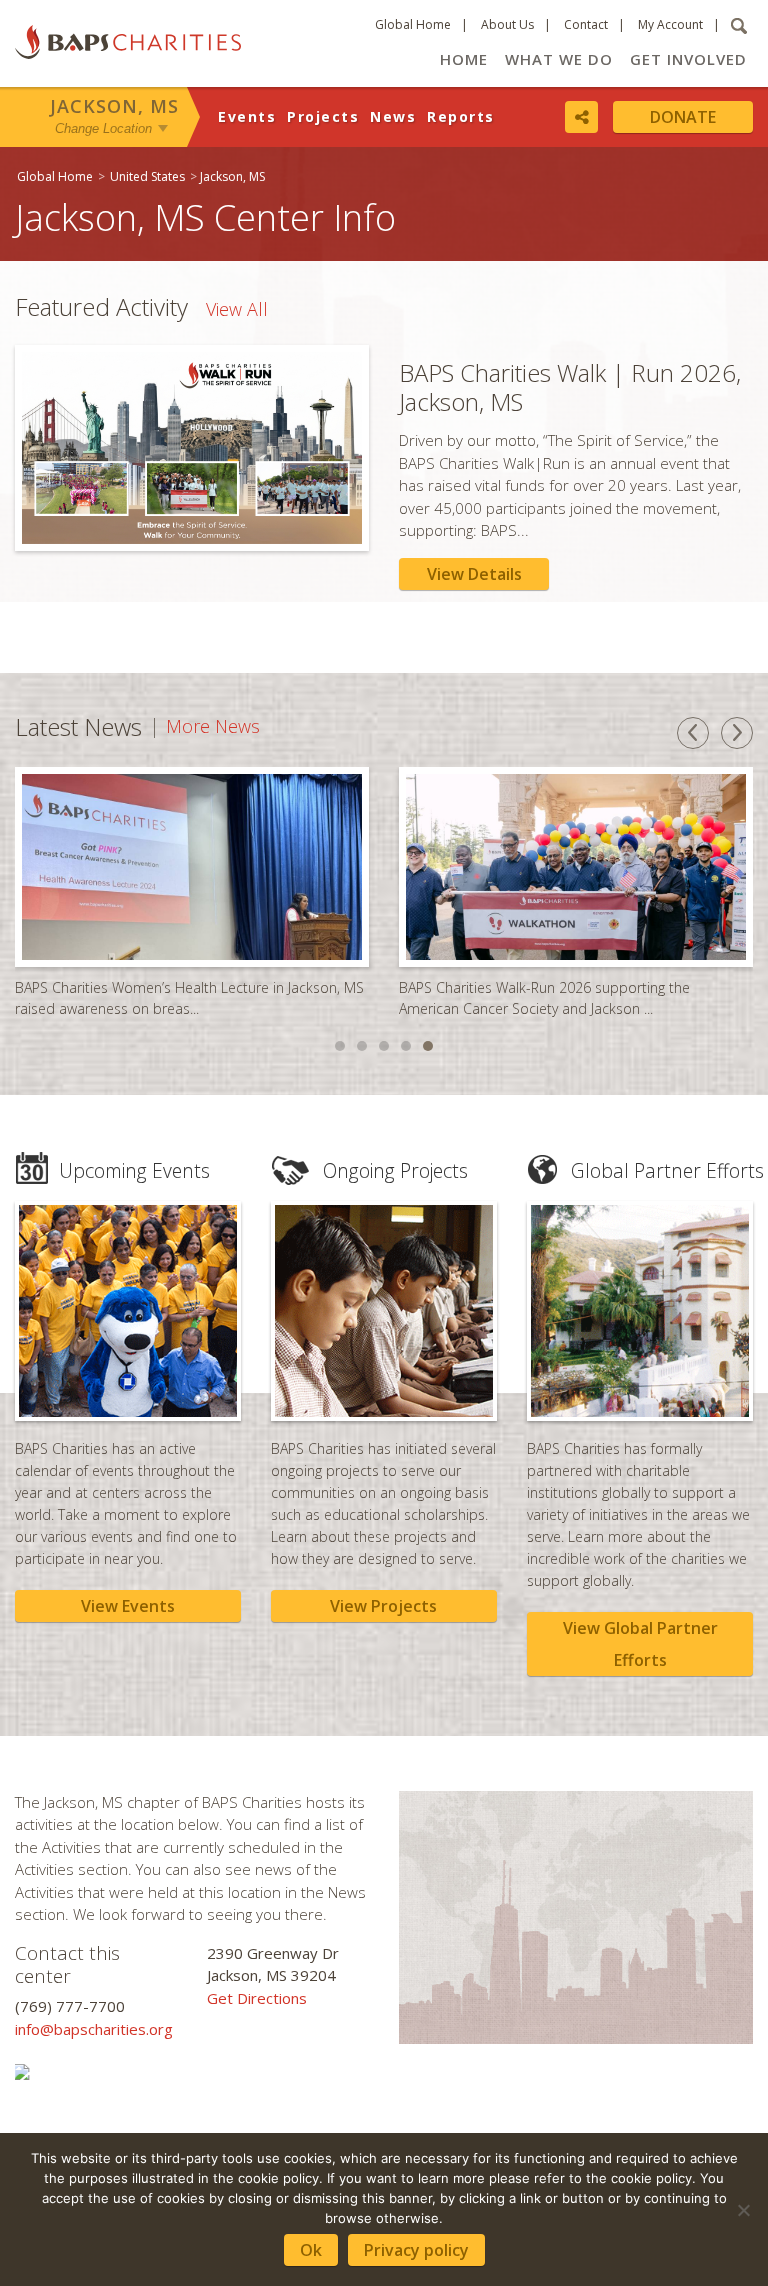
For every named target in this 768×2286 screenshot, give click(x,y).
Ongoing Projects (395, 1170)
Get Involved (688, 59)
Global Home (413, 24)
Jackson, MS (114, 106)
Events (247, 116)
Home (464, 59)
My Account (670, 24)
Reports (461, 116)
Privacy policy (416, 2250)
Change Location (103, 128)
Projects (323, 116)
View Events (128, 1606)
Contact (586, 24)
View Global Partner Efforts (640, 1644)
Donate (683, 117)
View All (237, 309)
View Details (474, 574)
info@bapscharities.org (94, 2029)
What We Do (559, 59)
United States (147, 176)
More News (213, 727)
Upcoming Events (134, 1170)
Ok (311, 2250)
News (393, 116)
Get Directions (257, 1998)
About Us (507, 24)
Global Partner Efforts (667, 1170)
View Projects (383, 1606)
